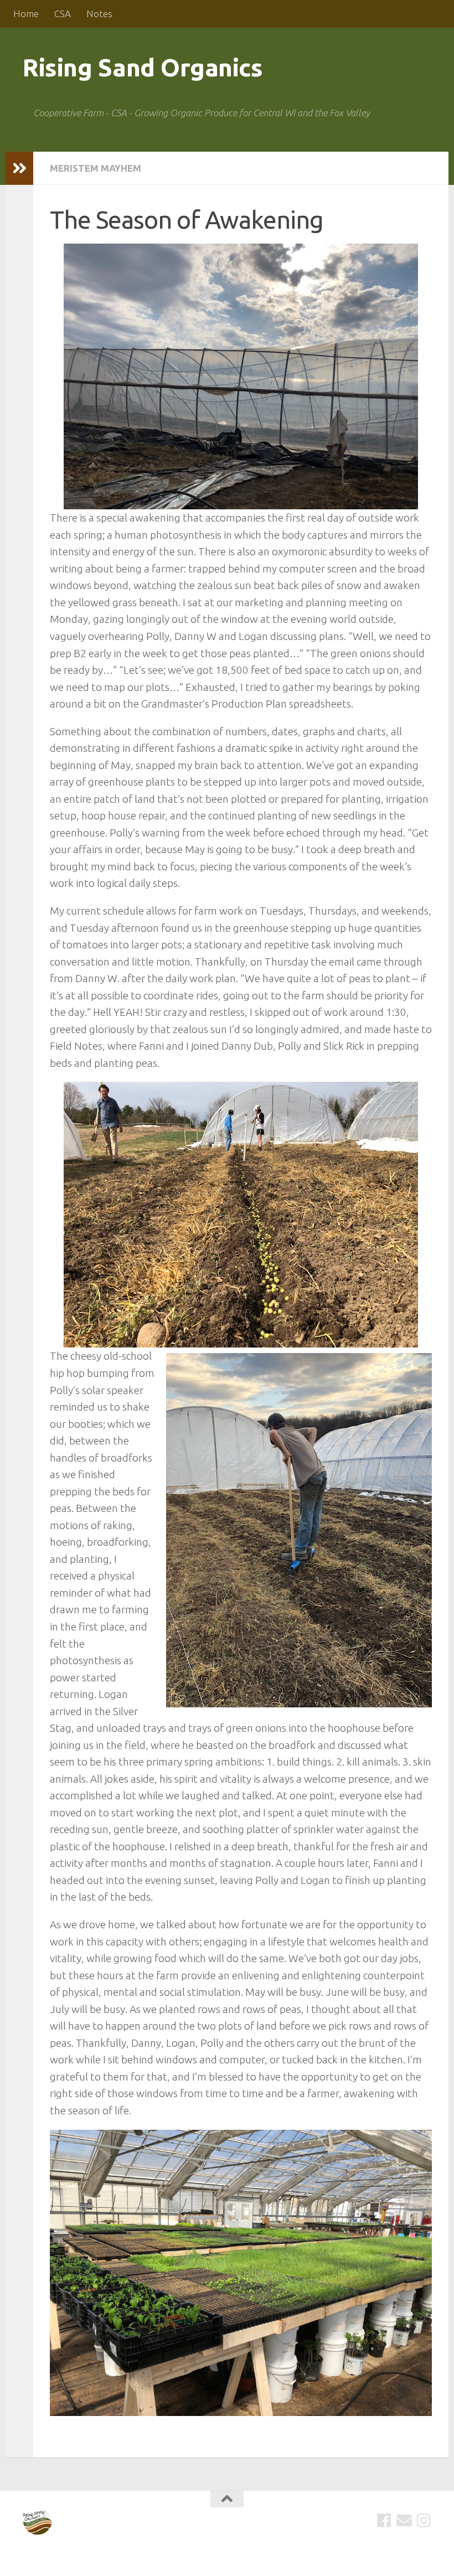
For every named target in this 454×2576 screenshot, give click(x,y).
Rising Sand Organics (142, 67)
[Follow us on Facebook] (384, 2521)
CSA (63, 14)
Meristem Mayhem (96, 168)
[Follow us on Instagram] (424, 2521)
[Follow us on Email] (404, 2521)
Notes (99, 14)
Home (26, 14)
